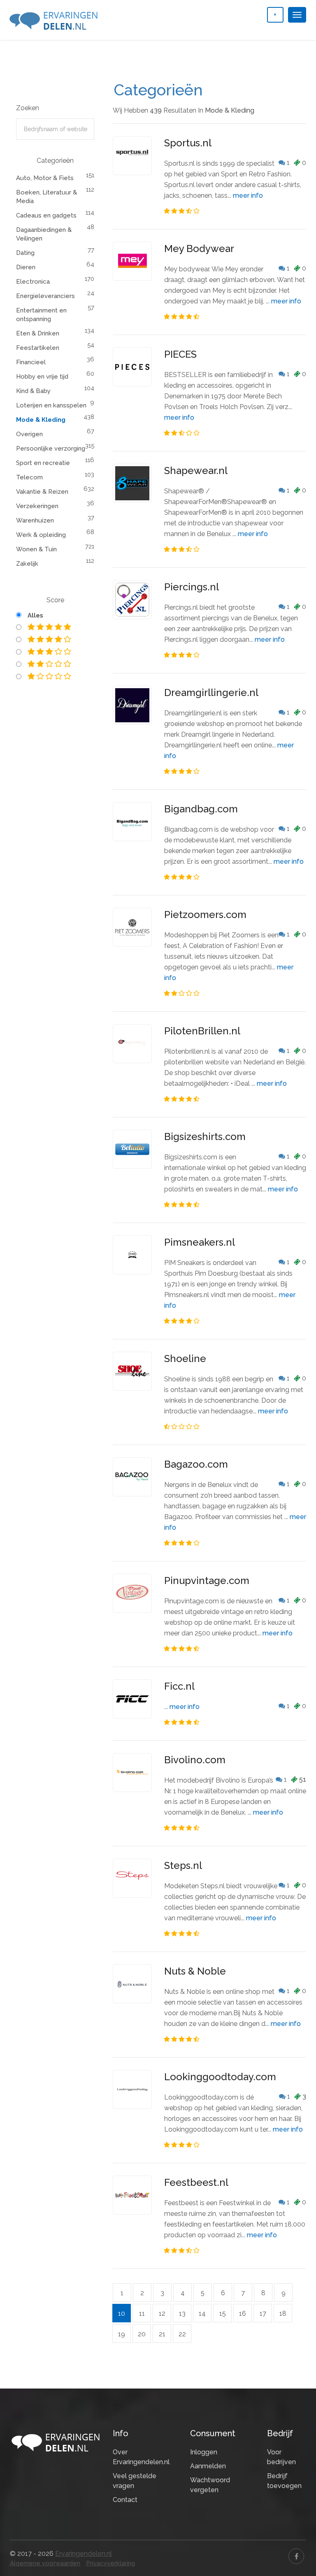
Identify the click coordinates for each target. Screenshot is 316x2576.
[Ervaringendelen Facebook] (296, 2556)
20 (142, 2334)
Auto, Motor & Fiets (45, 178)
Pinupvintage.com (207, 1581)
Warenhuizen (35, 520)
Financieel (31, 362)
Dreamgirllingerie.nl (211, 693)
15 (223, 2314)
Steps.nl (183, 1865)
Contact (125, 2500)
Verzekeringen (37, 506)
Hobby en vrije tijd (42, 377)
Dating (25, 253)
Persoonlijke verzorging (51, 449)
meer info (248, 195)
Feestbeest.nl (196, 2182)
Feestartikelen (38, 348)
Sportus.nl (188, 143)
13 (182, 2314)
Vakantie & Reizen (42, 492)
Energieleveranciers (45, 296)
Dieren (26, 267)
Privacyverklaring (110, 2563)
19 (122, 2334)
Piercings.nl (192, 587)
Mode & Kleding (41, 420)
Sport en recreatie (43, 463)
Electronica (33, 282)
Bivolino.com (195, 1760)
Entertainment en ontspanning (41, 315)
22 (182, 2334)
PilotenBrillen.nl (202, 1031)
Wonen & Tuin (36, 549)
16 (243, 2314)
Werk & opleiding (41, 535)
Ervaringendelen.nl (84, 2554)
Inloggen (204, 2452)
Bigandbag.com (201, 809)
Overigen (29, 434)
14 (202, 2314)
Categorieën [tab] (55, 161)
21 (162, 2334)
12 (162, 2314)
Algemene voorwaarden (45, 2563)
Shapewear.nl (196, 471)
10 (122, 2314)
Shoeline (185, 1359)
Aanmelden (208, 2466)
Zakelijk (27, 564)
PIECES (180, 354)
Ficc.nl (179, 1686)
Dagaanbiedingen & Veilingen (44, 234)
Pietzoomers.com (205, 915)
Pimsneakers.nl (200, 1242)
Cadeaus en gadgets (46, 215)
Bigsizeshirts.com (205, 1137)
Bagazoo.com (196, 1464)
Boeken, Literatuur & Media (46, 197)
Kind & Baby (33, 391)
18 (283, 2314)
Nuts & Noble (195, 1971)
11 (142, 2314)
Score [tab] (55, 600)
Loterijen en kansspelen (51, 405)
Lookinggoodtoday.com (220, 2077)
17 (263, 2314)
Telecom (29, 477)
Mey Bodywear (199, 249)
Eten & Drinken (38, 333)
